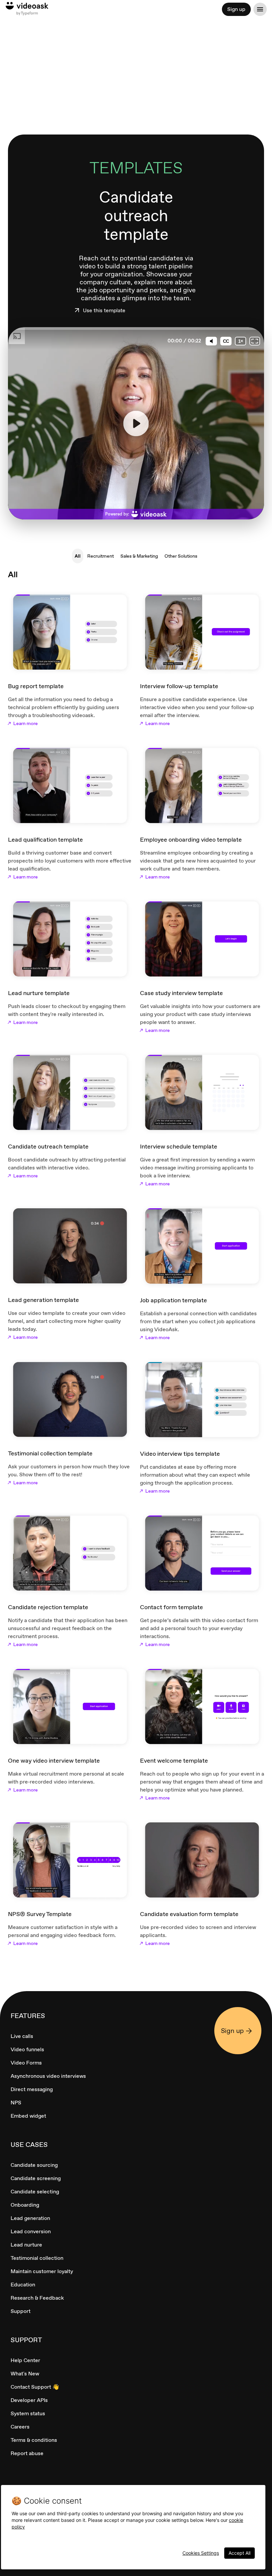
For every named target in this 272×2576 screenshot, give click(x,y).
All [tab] (78, 556)
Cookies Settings (201, 2553)
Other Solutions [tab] (181, 556)
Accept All (239, 2553)
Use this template (104, 311)
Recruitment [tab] (101, 556)
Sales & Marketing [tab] (139, 556)
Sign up (236, 9)
